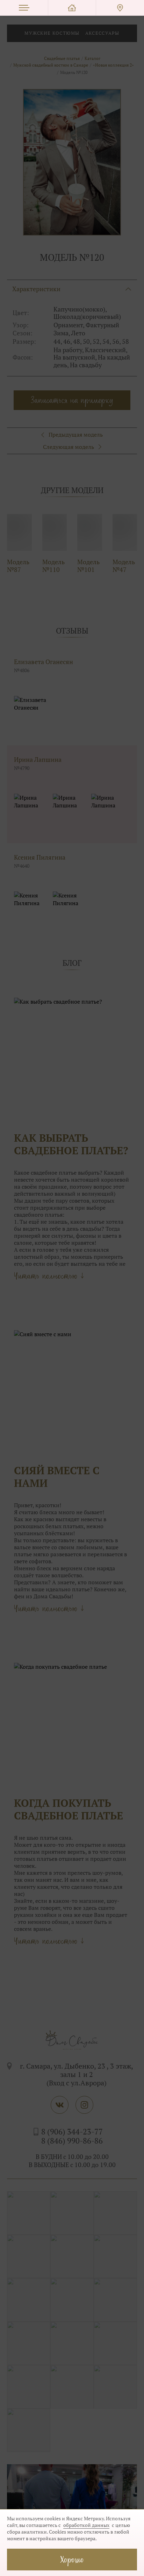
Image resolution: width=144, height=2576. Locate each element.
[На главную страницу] (72, 8)
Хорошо (72, 2559)
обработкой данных (86, 2525)
